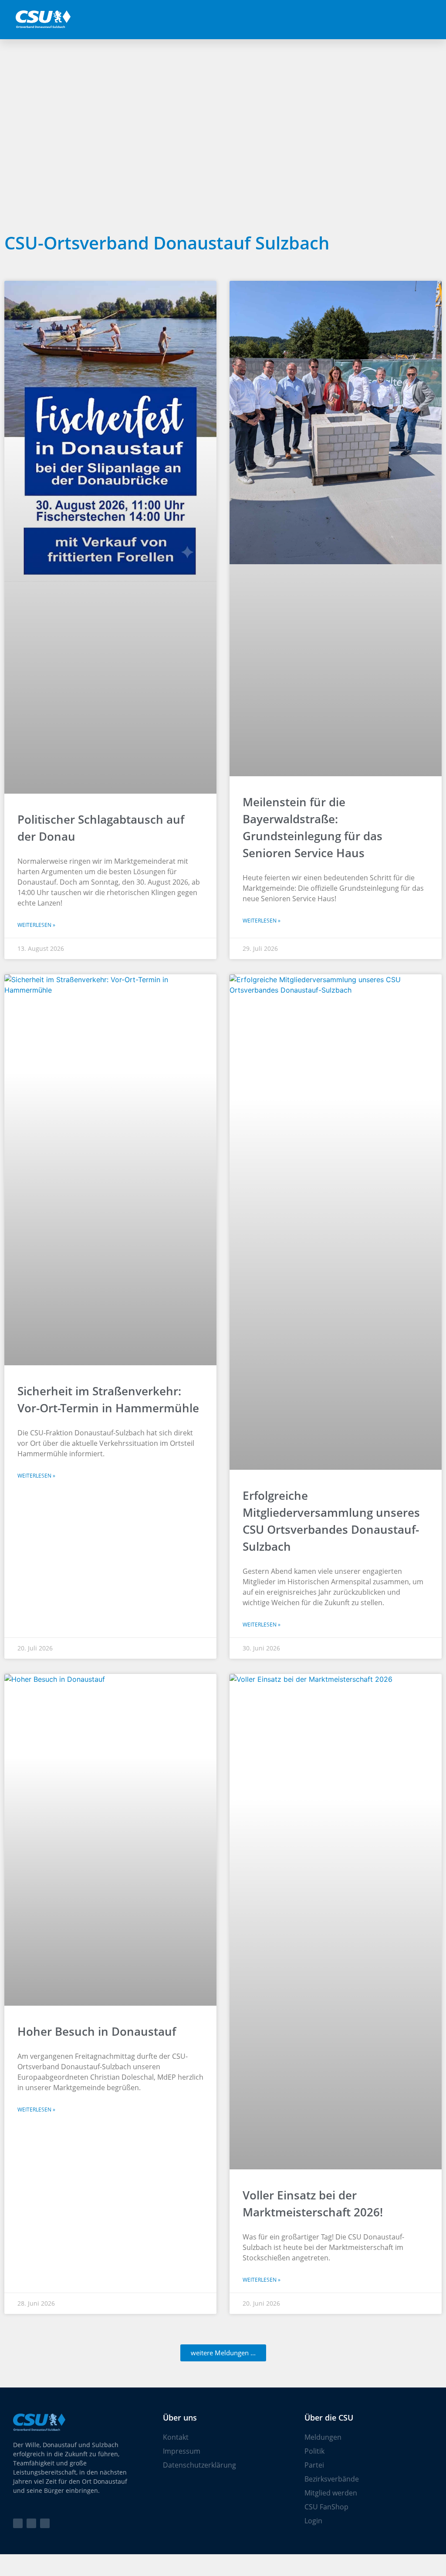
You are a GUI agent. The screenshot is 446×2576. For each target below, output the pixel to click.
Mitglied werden (331, 2493)
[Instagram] (45, 2523)
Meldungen (323, 2437)
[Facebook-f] (31, 2523)
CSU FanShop (326, 2507)
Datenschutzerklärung (199, 2465)
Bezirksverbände (332, 2479)
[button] (435, 20)
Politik (314, 2451)
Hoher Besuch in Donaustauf (97, 2031)
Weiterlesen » (36, 925)
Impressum (182, 2451)
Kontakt (176, 2437)
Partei (314, 2465)
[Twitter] (18, 2523)
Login (313, 2521)
